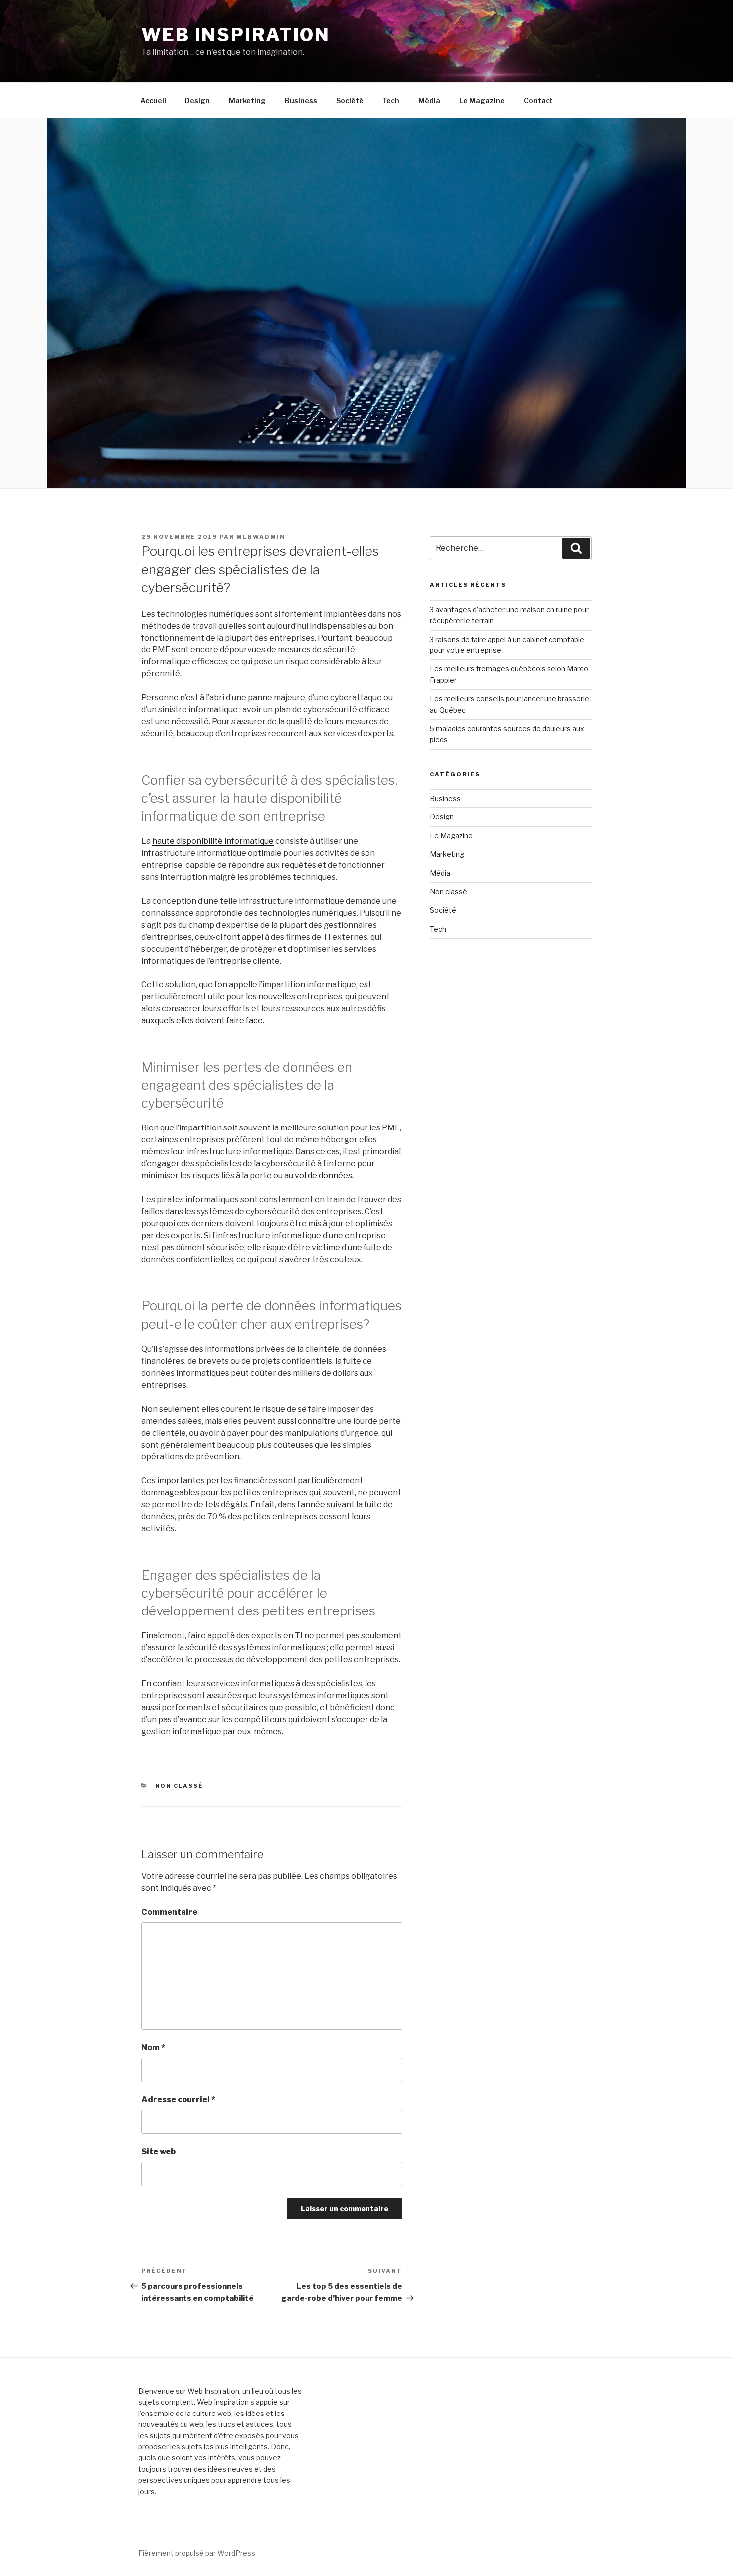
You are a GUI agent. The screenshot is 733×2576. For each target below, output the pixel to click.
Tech (391, 100)
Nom (153, 2047)
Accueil (153, 100)
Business (301, 100)
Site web (158, 2152)
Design (197, 100)
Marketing (247, 100)
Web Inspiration (236, 35)
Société (350, 100)
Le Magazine (482, 100)
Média (429, 100)
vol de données (323, 1176)
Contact (538, 100)
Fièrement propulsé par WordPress (197, 2553)
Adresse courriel (178, 2100)
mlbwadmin (261, 537)
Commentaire (169, 1912)
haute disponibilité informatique (213, 841)
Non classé (180, 1786)
